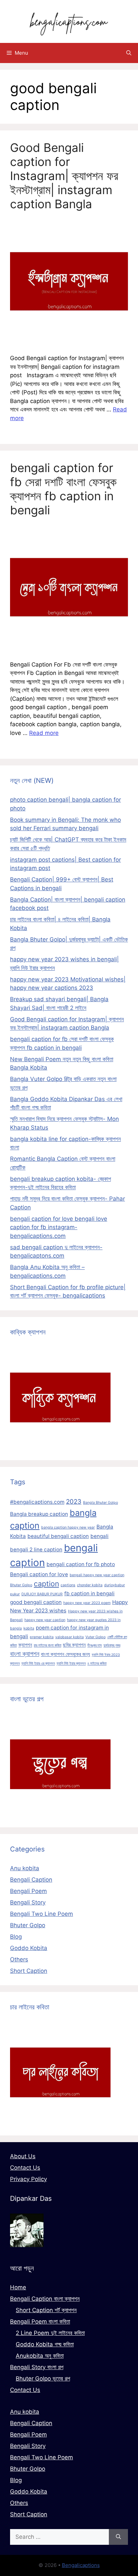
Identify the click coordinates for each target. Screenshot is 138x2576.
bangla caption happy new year (68, 1527)
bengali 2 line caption (36, 1550)
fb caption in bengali (89, 1593)
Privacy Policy (28, 2179)
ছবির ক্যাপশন (74, 1645)
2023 (74, 1502)
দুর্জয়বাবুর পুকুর (112, 1645)
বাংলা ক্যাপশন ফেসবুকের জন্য (65, 1654)
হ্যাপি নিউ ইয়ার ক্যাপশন (71, 1664)
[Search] (118, 2537)
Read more (44, 733)
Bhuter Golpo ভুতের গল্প (43, 2379)
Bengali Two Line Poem (42, 1914)
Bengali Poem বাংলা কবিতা (40, 2322)
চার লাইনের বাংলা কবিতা (48, 1645)
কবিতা (13, 1645)
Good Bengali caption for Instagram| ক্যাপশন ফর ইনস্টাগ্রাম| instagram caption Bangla (64, 176)
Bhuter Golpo (21, 1585)
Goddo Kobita (29, 1948)
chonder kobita (90, 1585)
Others (19, 1959)
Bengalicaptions (81, 2565)
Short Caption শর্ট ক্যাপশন (46, 2310)
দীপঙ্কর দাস (95, 1645)
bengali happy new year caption (97, 1575)
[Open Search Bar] (129, 53)
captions (68, 1585)
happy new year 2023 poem (87, 1603)
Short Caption (29, 1971)
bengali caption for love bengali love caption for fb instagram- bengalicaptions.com (59, 1227)
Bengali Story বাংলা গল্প (37, 2367)
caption (46, 1584)
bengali (99, 1536)
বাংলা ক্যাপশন (25, 1654)
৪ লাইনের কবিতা (97, 1664)
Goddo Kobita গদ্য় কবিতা (45, 2344)
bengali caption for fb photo (81, 1564)
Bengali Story (28, 1902)
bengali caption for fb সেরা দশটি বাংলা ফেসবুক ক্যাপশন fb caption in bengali (63, 489)
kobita (29, 1628)
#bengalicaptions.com (37, 1502)
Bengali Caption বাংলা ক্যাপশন (45, 2299)
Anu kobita (25, 1868)
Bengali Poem (28, 1891)
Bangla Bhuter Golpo (100, 1503)
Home (18, 2287)
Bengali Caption (31, 1880)
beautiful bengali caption (58, 1536)
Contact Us (25, 2168)
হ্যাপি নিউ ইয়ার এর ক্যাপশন (38, 1664)
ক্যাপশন (25, 1645)
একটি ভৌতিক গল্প (117, 1637)
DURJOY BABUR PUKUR (42, 1594)
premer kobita (42, 1637)
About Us (23, 2156)
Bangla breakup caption (39, 1514)
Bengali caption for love (39, 1574)
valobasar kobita (70, 1637)
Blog (16, 1937)
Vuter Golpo (95, 1637)
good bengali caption (36, 1602)
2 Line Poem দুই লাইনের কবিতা (50, 2333)
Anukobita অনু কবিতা (40, 2356)
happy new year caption (45, 1620)
